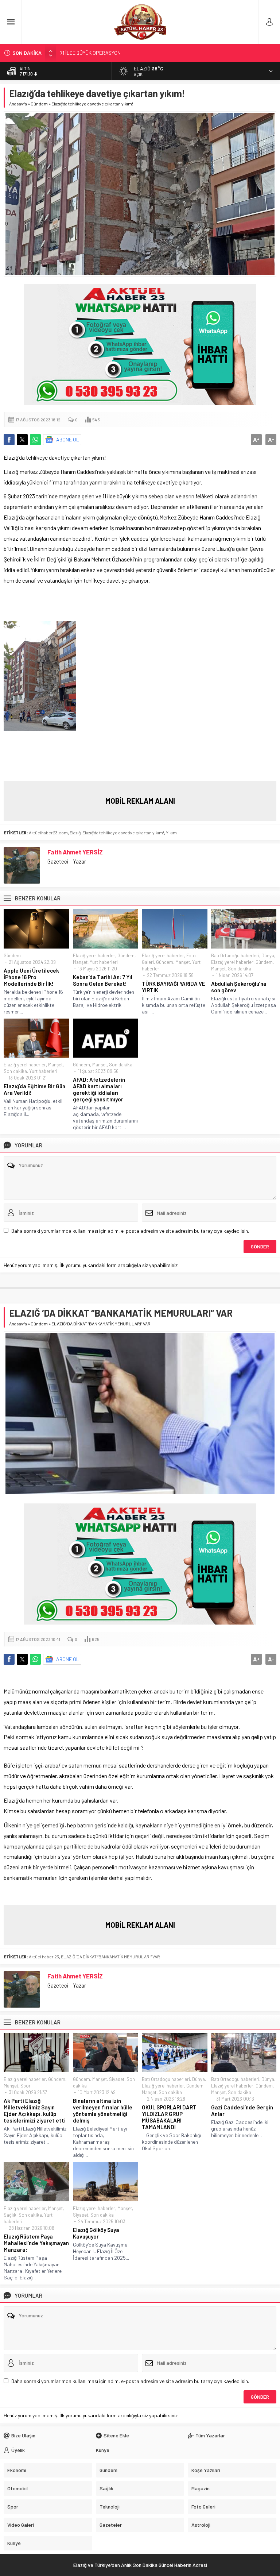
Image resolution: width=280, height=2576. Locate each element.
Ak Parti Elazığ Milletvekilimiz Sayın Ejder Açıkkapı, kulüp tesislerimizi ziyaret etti (35, 2110)
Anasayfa (18, 104)
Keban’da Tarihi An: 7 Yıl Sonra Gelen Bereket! (103, 980)
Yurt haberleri (104, 962)
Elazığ (75, 833)
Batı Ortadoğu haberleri (235, 955)
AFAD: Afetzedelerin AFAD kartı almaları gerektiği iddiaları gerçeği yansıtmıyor (99, 1089)
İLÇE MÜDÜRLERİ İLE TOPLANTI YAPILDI (104, 53)
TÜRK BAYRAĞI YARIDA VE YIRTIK (174, 987)
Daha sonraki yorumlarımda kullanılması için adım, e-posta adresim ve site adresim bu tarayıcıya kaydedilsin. (130, 1231)
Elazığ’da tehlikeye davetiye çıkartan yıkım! (123, 833)
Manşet (80, 962)
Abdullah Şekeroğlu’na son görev (239, 987)
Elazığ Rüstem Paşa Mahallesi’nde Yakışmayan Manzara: (36, 2243)
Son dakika (240, 969)
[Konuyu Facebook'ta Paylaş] (9, 440)
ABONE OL (68, 439)
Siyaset (117, 2079)
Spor (26, 2086)
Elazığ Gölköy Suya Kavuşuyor (96, 2233)
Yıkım (171, 833)
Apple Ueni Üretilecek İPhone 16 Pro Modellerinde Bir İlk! (31, 977)
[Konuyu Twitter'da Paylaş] (22, 440)
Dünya (268, 955)
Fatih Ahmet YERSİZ (75, 852)
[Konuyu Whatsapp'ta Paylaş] (35, 440)
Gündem (39, 104)
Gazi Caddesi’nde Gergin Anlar (242, 2110)
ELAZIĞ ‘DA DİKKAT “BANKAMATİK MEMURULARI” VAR (110, 1957)
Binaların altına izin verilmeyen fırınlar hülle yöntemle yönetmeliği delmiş (103, 2110)
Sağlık (10, 2215)
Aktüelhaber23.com (48, 833)
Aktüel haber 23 (44, 1957)
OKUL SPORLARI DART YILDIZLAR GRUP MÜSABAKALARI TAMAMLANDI (169, 2117)
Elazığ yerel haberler (94, 955)
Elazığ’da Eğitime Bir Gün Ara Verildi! (34, 1089)
